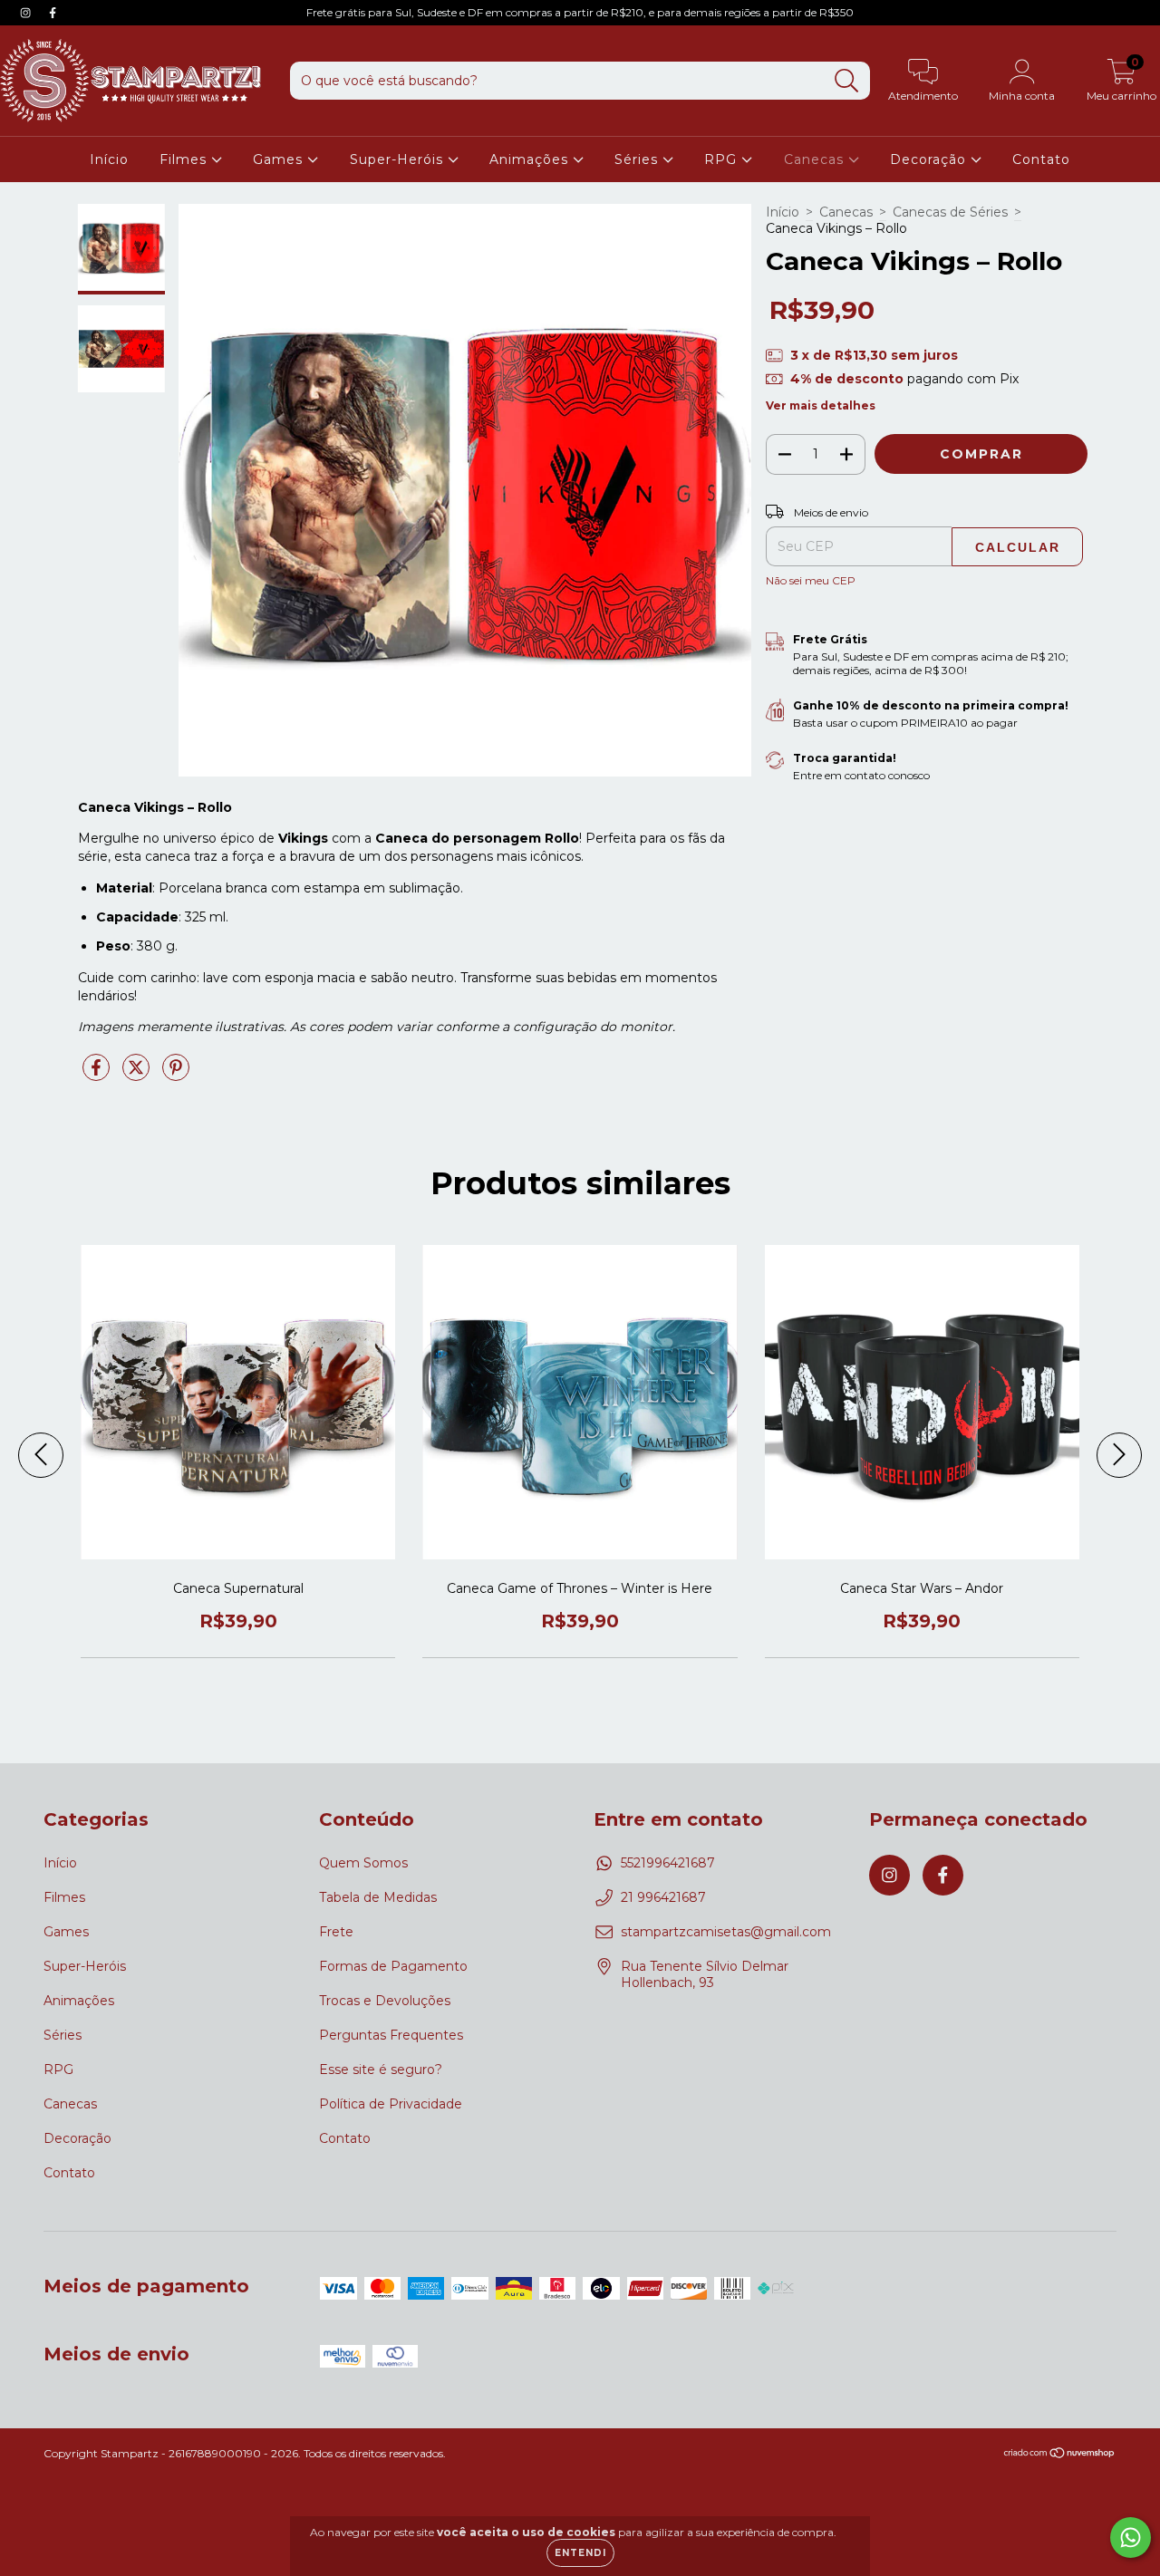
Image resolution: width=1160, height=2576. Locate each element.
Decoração (930, 159)
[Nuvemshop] (1060, 2455)
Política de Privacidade (391, 2104)
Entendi (580, 2553)
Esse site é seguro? (381, 2069)
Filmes (185, 159)
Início (109, 159)
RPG (723, 159)
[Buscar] (847, 81)
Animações (531, 159)
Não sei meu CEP (811, 580)
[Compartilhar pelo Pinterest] (176, 1075)
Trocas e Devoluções (385, 2001)
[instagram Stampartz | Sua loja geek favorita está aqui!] (27, 13)
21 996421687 (663, 1897)
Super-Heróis (399, 159)
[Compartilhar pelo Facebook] (98, 1075)
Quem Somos (363, 1863)
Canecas (816, 159)
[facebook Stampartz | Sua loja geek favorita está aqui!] (53, 13)
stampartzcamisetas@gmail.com (726, 1932)
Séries (638, 159)
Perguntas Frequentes (391, 2035)
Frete (336, 1932)
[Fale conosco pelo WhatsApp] (1131, 2537)
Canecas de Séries (950, 212)
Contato (1041, 159)
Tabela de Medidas (378, 1897)
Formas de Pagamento (393, 1966)
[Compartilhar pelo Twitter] (138, 1075)
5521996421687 (668, 1863)
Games (280, 159)
